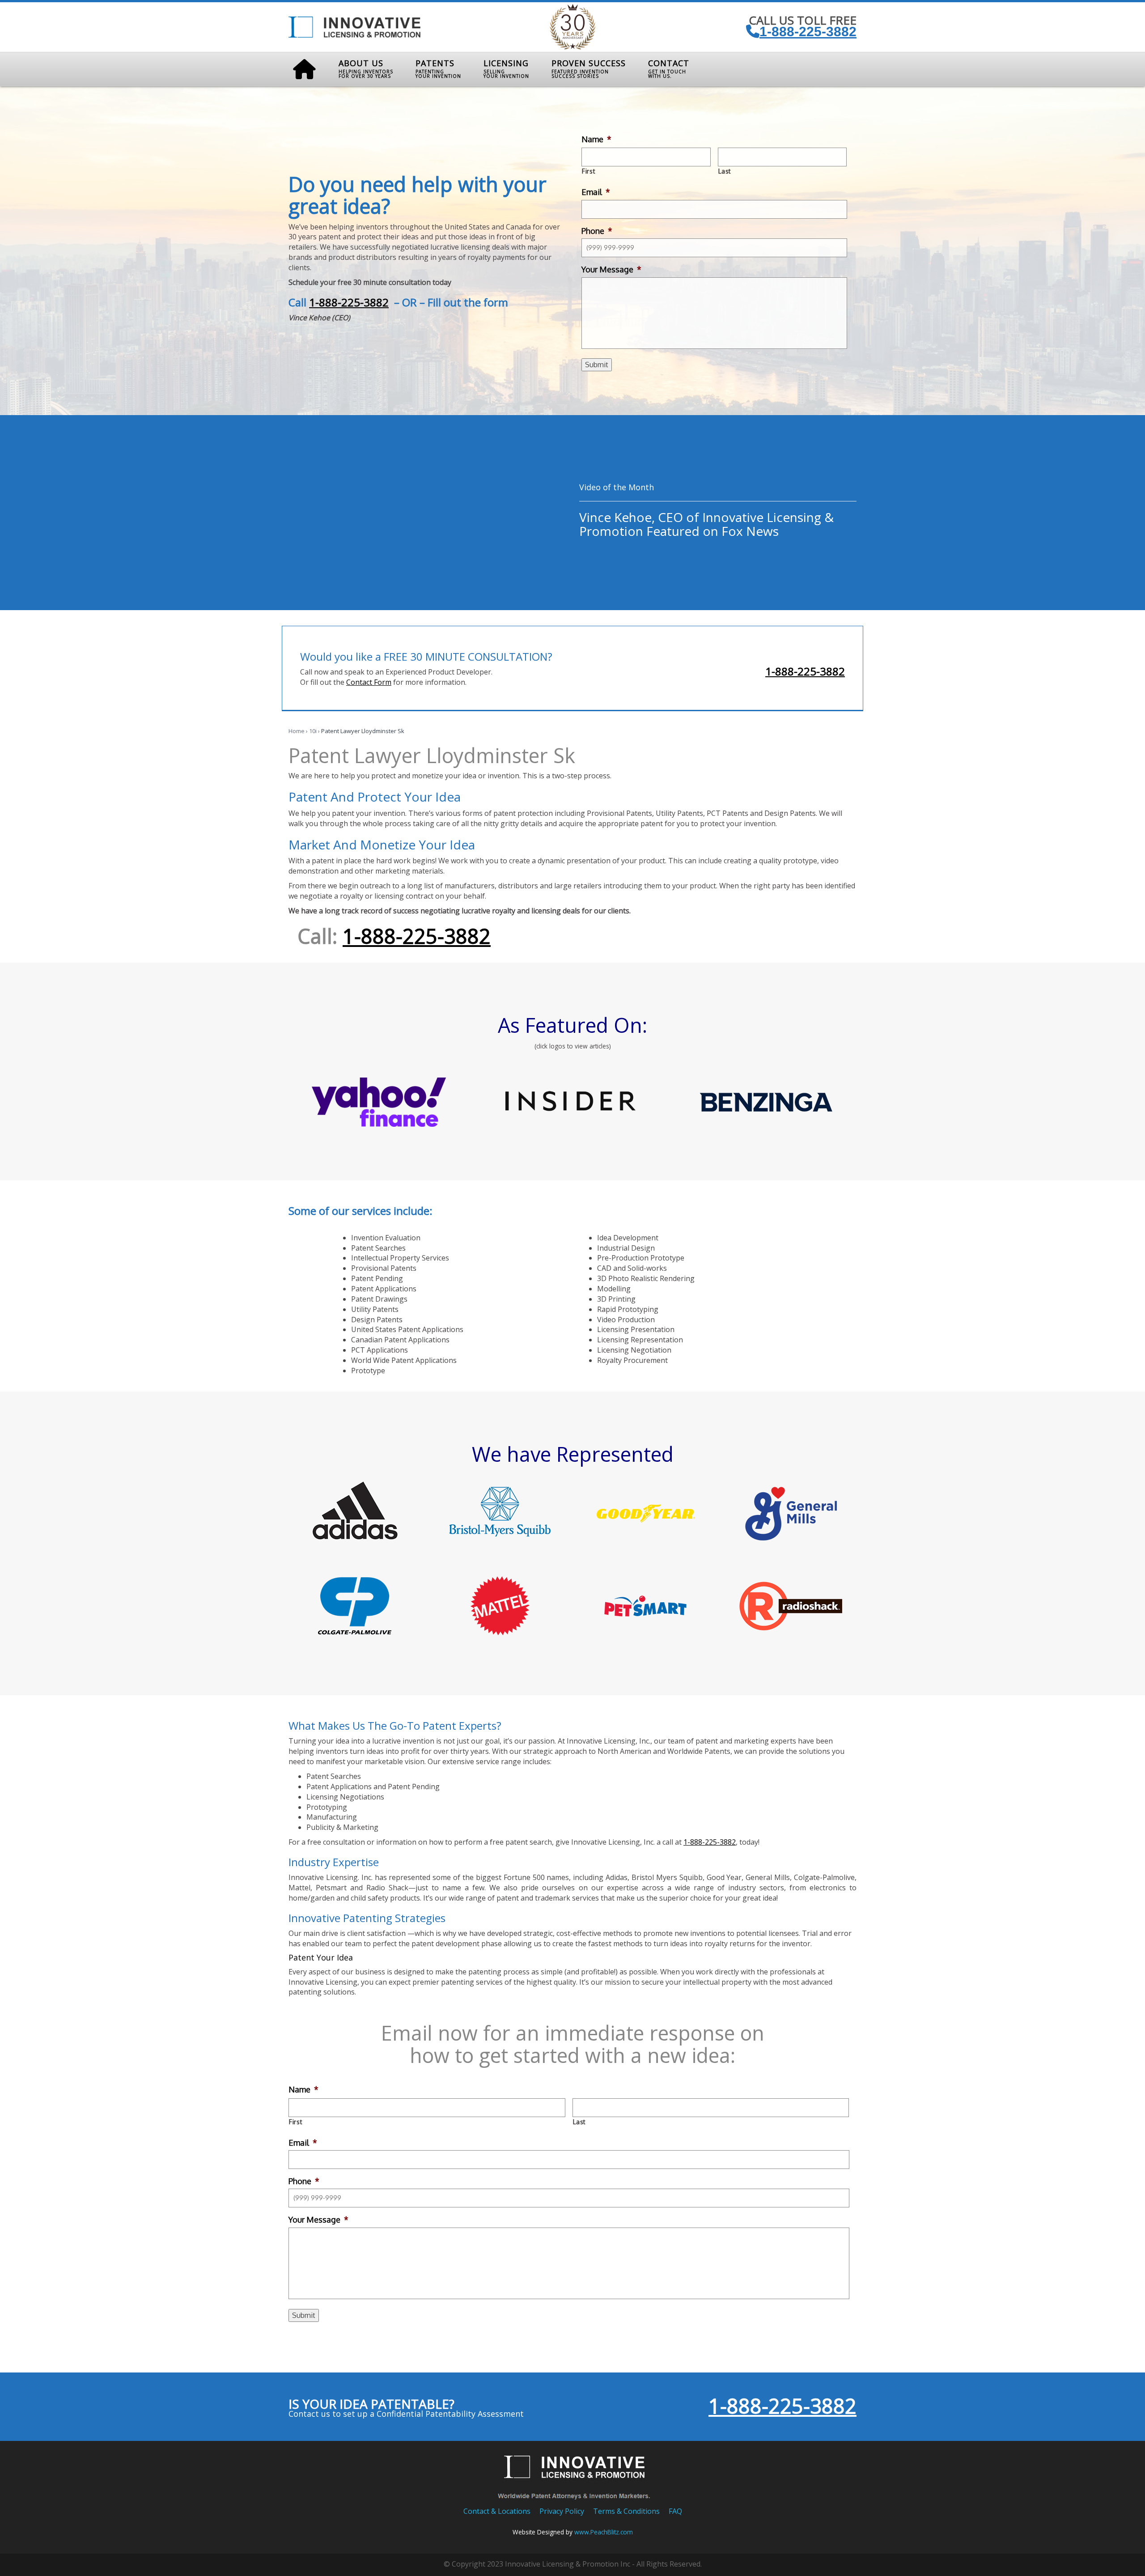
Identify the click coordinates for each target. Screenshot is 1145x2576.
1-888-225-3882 (808, 32)
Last (725, 171)
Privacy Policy (562, 2511)
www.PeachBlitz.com (604, 2532)
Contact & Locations (497, 2511)
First (589, 171)
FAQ (675, 2511)
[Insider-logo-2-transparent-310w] (572, 1102)
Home (297, 731)
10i (313, 731)
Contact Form (369, 682)
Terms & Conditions (626, 2511)
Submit (597, 365)
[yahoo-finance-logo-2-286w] (379, 1102)
